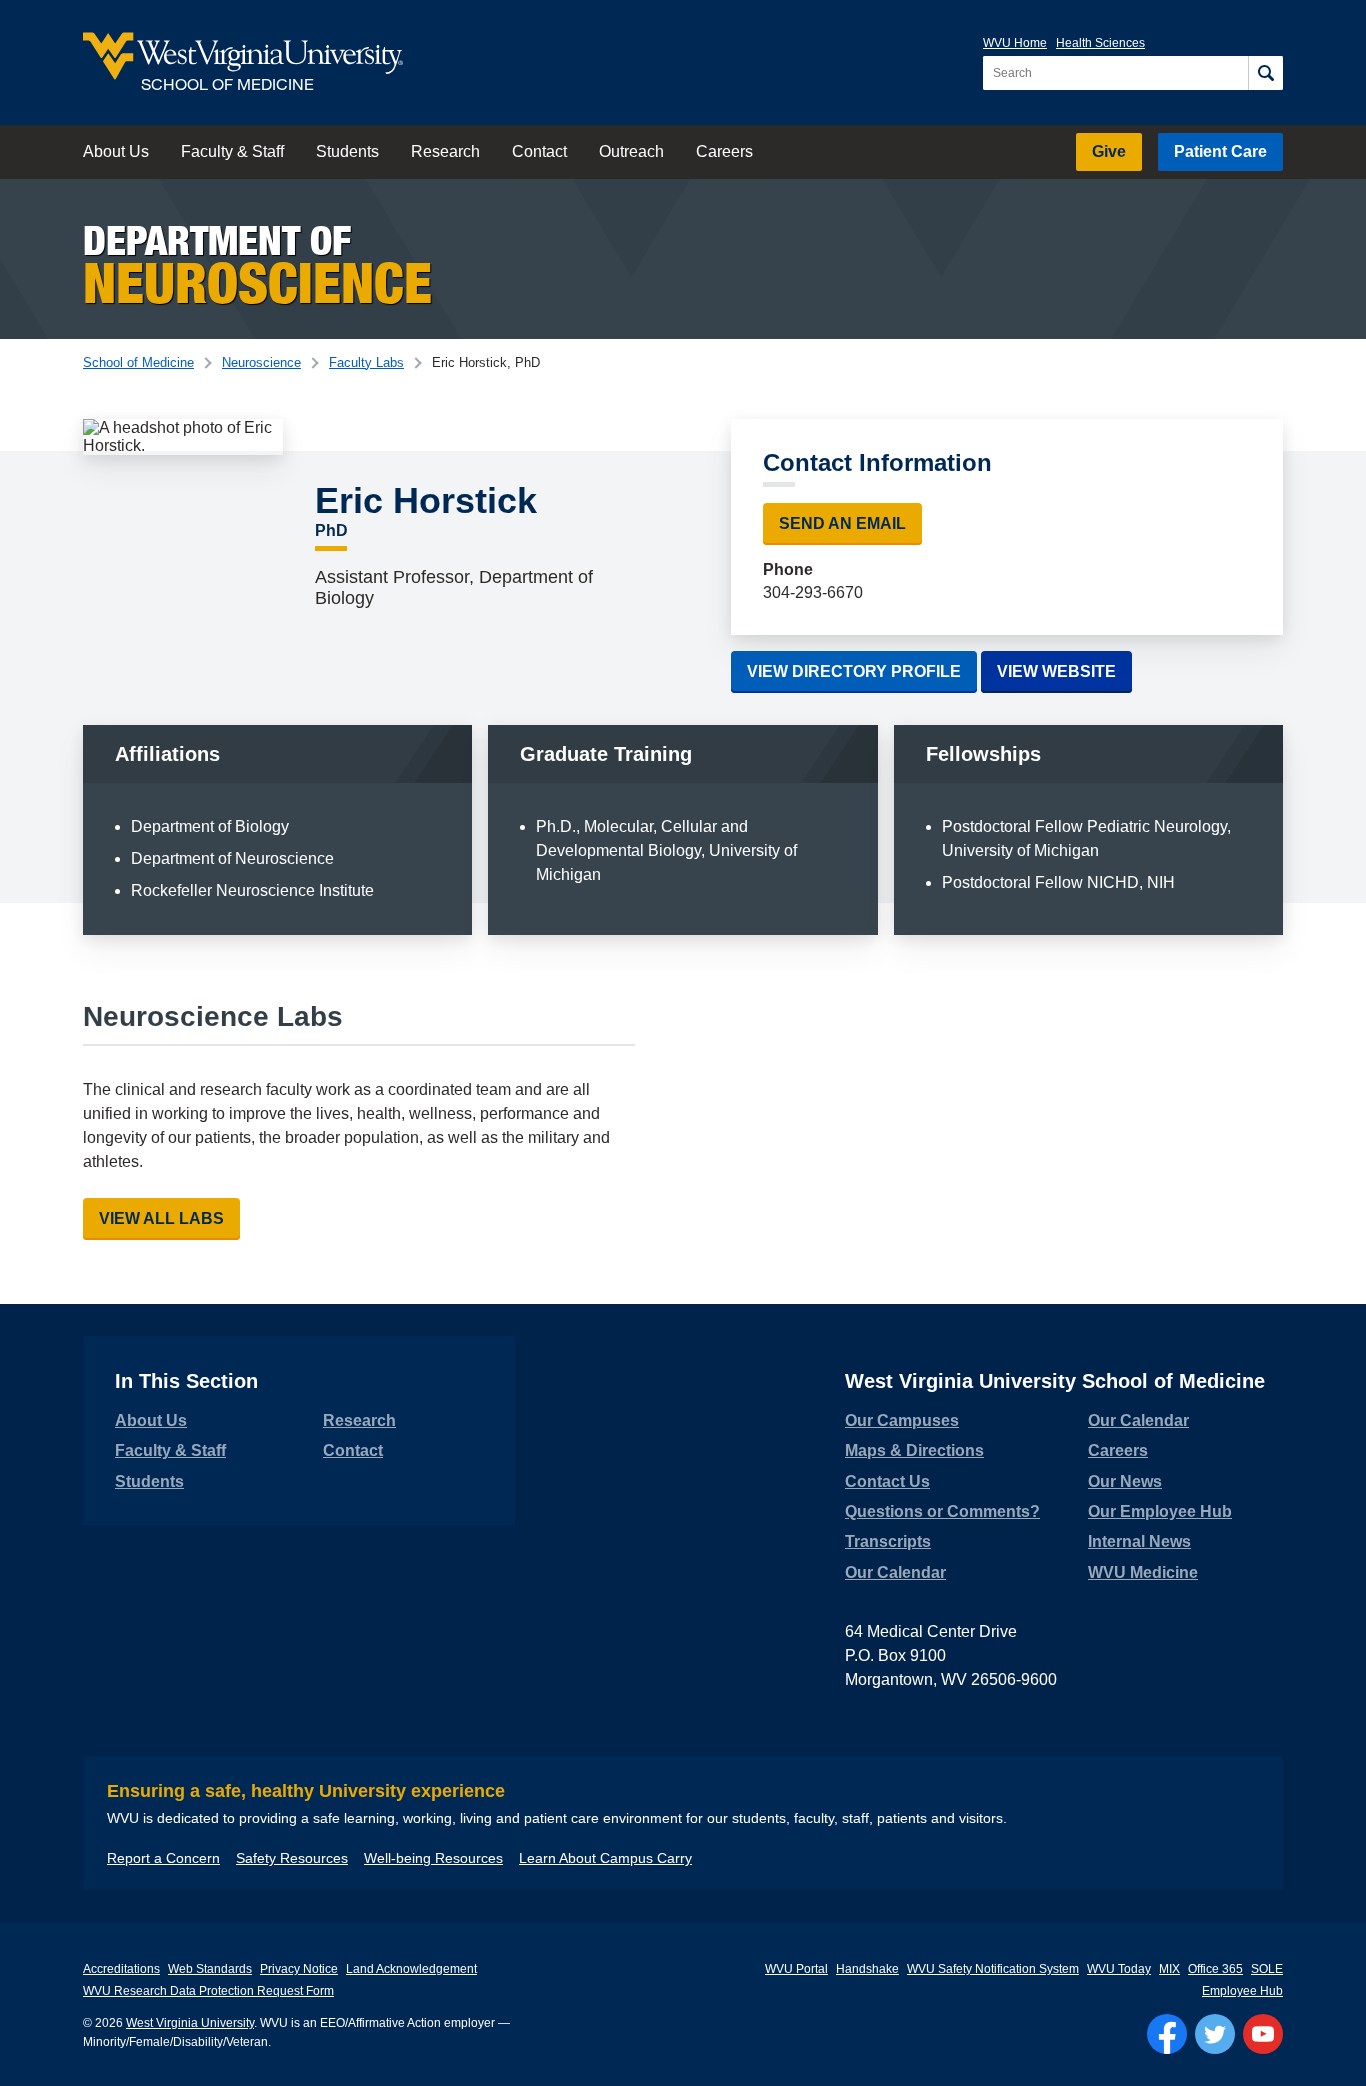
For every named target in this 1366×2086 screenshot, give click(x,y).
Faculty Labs (366, 362)
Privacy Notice (299, 1969)
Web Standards (210, 1969)
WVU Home (1015, 43)
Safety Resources (292, 1858)
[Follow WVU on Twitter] (1215, 2034)
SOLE (1267, 1969)
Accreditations (121, 1969)
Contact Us (887, 1481)
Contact (539, 151)
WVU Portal (796, 1969)
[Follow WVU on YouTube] (1263, 2034)
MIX (1169, 1969)
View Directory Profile (854, 671)
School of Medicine (138, 362)
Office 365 (1215, 1969)
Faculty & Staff (232, 151)
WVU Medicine (1143, 1572)
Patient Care (1220, 151)
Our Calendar (895, 1572)
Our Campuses (902, 1420)
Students (347, 151)
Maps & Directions (914, 1450)
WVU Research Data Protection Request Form (208, 1991)
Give (1109, 151)
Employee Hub (1242, 1991)
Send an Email (842, 523)
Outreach (631, 151)
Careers (724, 151)
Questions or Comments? (942, 1511)
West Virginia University (190, 2023)
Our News (1125, 1481)
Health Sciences (1100, 43)
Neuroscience (261, 362)
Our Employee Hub (1160, 1511)
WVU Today (1119, 1969)
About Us (116, 151)
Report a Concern (163, 1858)
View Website (1064, 671)
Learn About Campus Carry (605, 1858)
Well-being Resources (433, 1858)
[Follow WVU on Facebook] (1167, 2034)
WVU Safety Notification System (993, 1969)
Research (445, 151)
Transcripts (888, 1541)
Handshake (867, 1969)
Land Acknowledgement (411, 1969)
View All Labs (161, 1218)
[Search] (1265, 73)
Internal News (1139, 1541)
